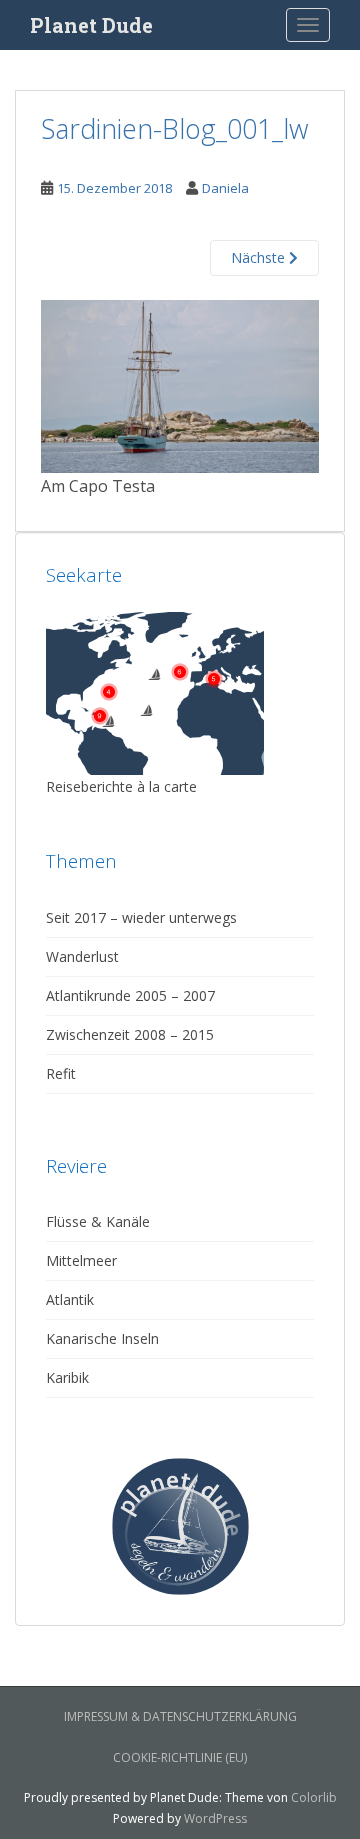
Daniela (225, 188)
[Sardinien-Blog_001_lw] (180, 385)
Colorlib (314, 1797)
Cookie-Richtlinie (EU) (180, 1757)
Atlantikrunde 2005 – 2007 (130, 995)
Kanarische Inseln (102, 1338)
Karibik (67, 1377)
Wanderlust (82, 956)
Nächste (260, 257)
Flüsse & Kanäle (98, 1221)
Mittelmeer (81, 1260)
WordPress (215, 1818)
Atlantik (70, 1299)
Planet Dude (91, 25)
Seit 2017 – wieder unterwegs (141, 917)
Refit (61, 1073)
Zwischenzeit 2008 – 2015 (130, 1034)
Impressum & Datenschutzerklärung (180, 1716)
